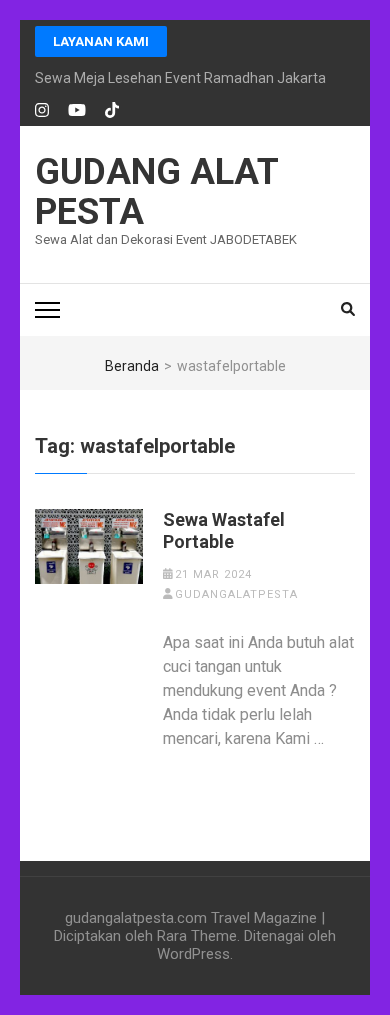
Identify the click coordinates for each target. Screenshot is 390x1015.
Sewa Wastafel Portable (224, 530)
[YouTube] (77, 111)
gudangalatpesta (236, 594)
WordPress (193, 954)
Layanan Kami (101, 41)
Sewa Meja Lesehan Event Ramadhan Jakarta (180, 78)
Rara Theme (197, 936)
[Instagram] (42, 111)
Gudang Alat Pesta (156, 192)
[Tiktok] (112, 111)
